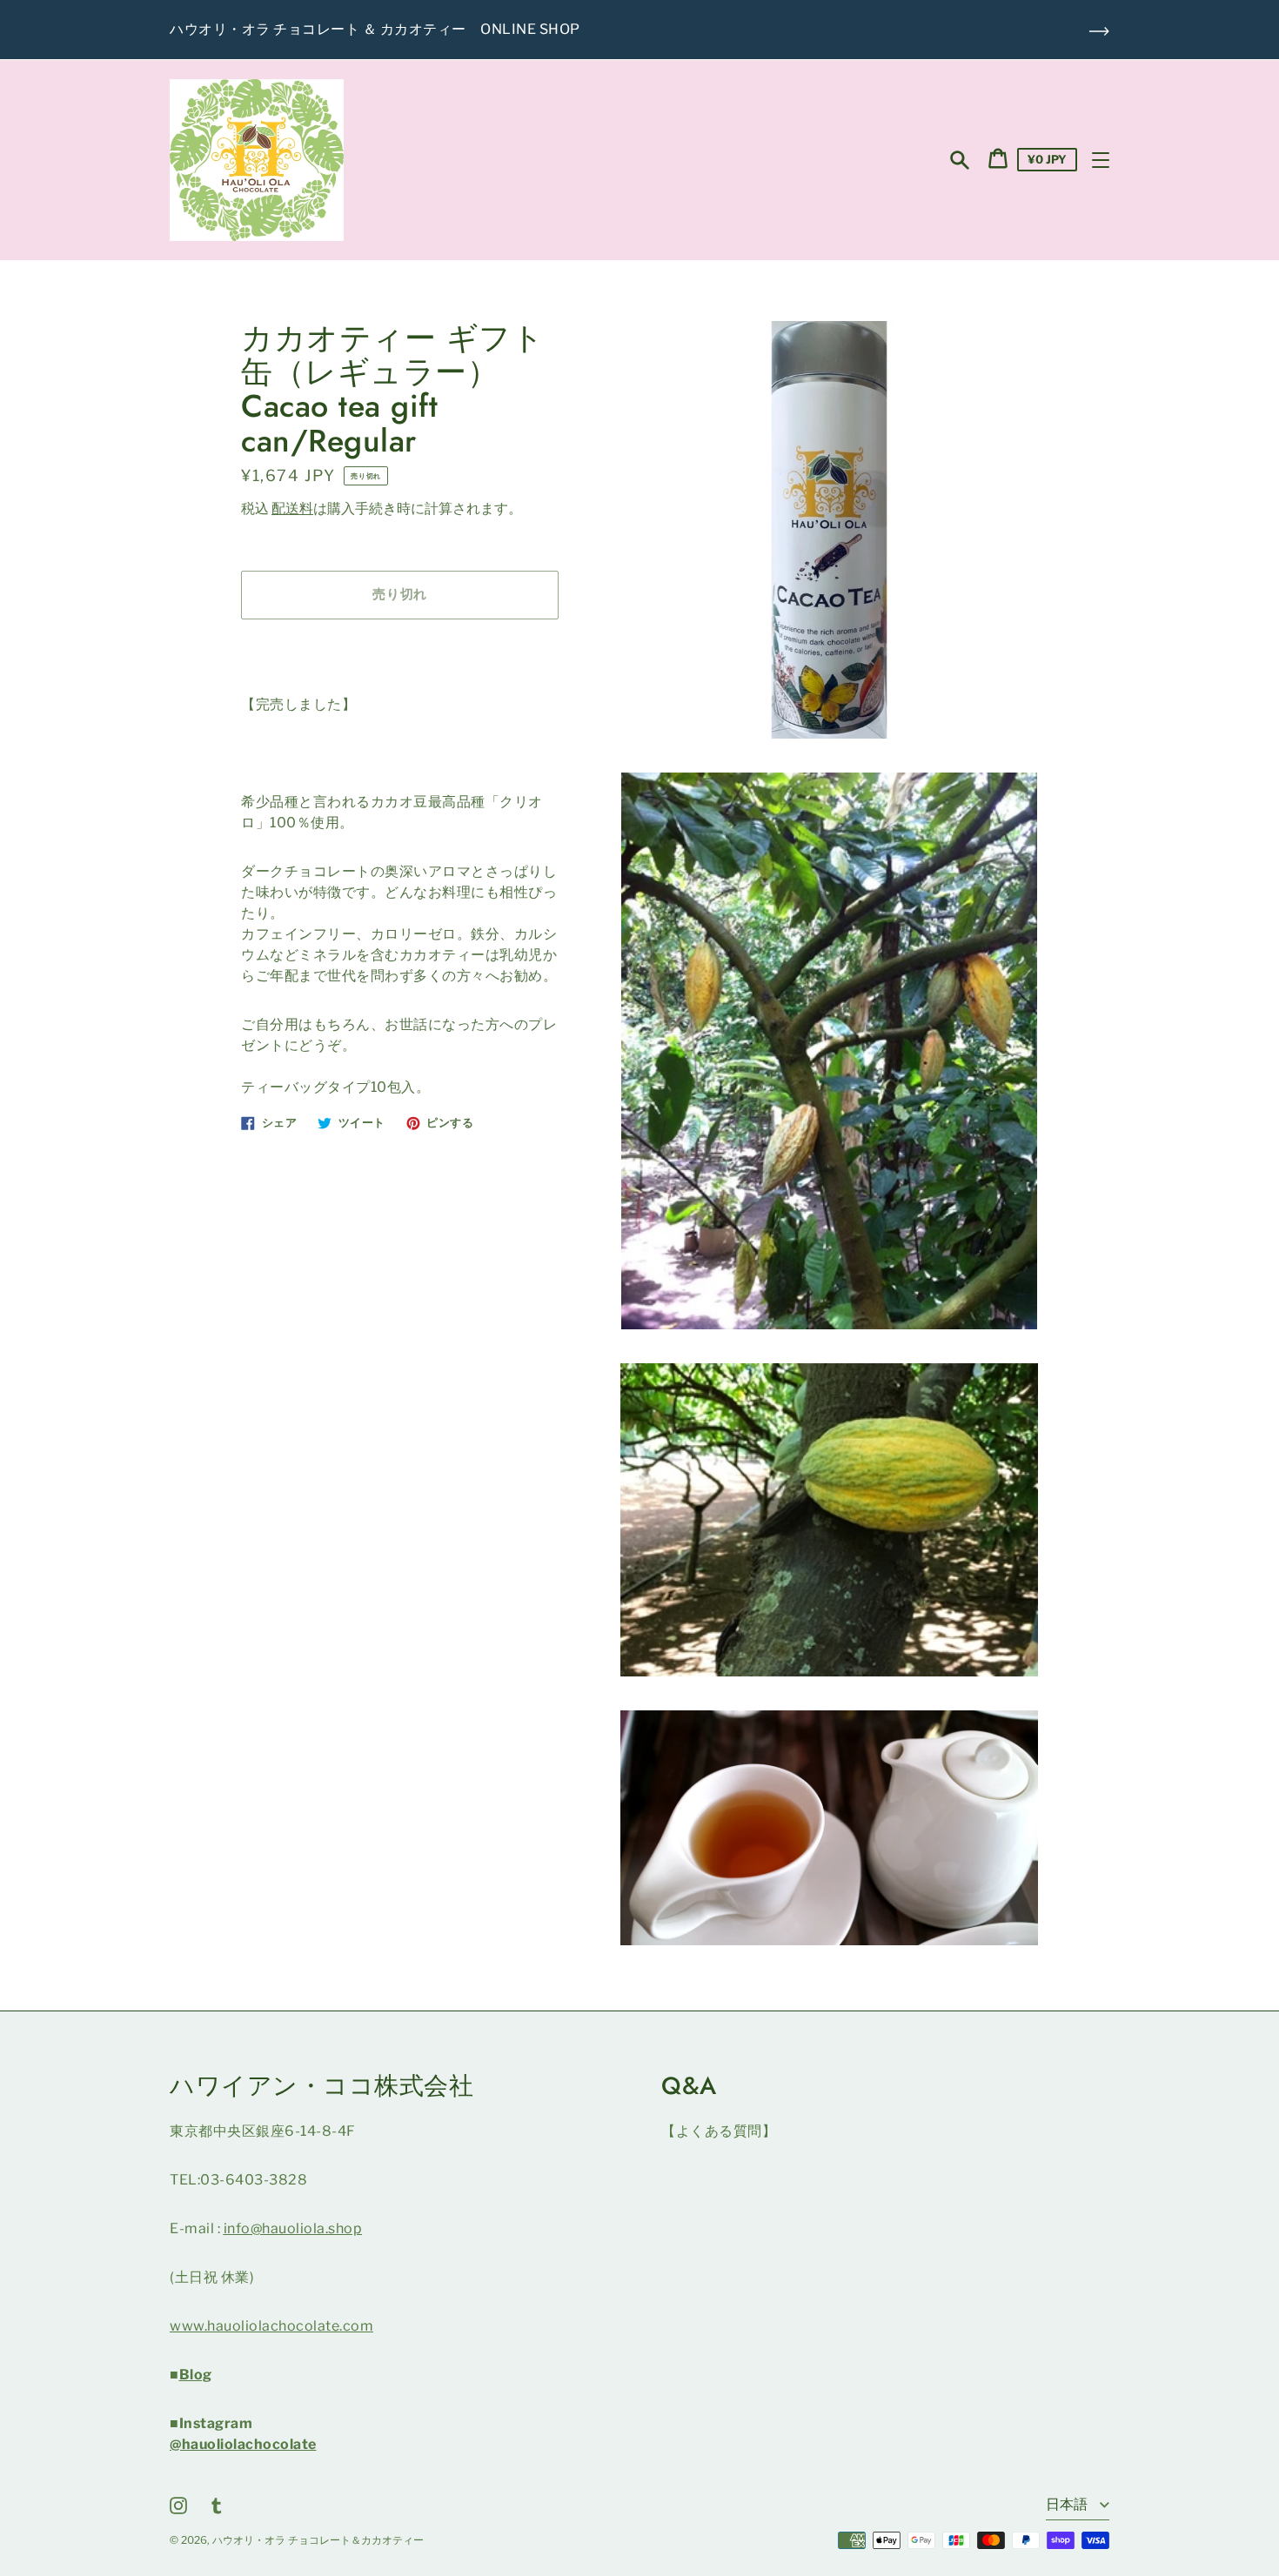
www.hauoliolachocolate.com (271, 2326)
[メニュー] (1101, 160)
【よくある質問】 (719, 2131)
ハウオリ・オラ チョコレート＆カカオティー (318, 2540)
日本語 (1068, 2504)
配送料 (292, 509)
